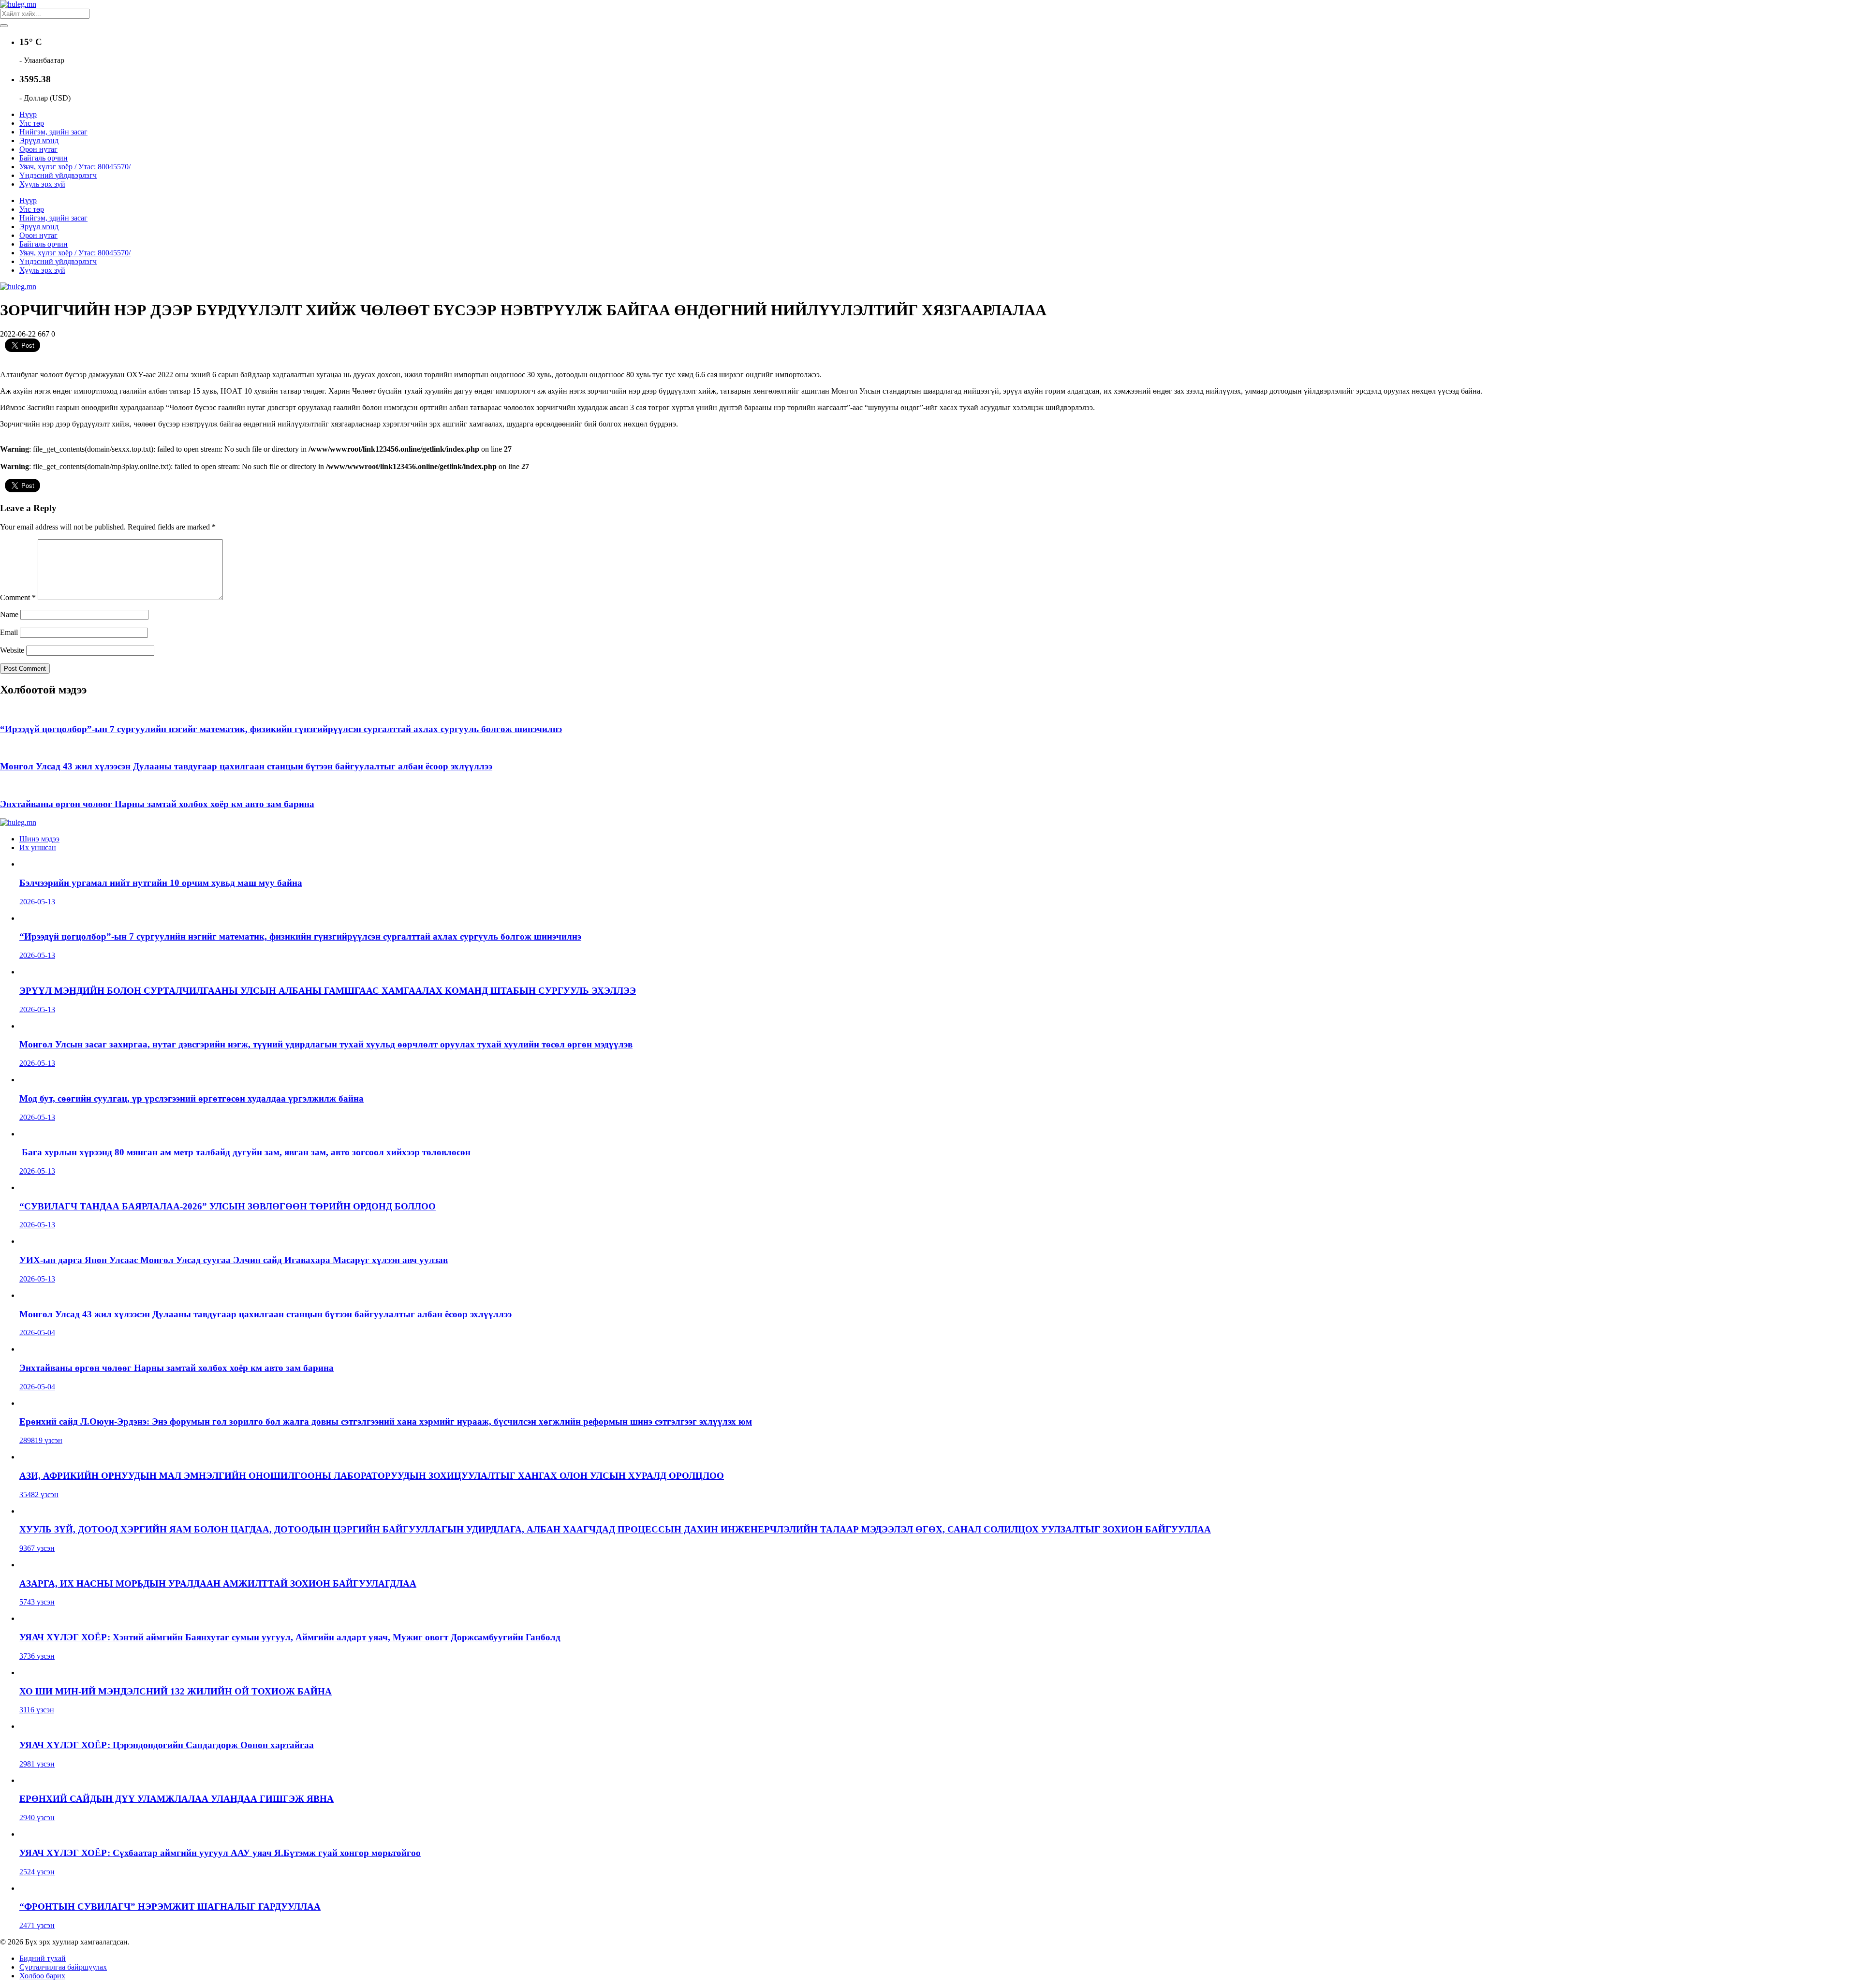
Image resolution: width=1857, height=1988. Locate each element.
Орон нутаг (38, 149)
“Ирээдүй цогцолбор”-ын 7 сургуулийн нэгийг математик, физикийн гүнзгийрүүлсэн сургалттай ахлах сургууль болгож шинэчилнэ (281, 729)
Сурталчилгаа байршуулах (63, 1967)
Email (9, 632)
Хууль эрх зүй (42, 184)
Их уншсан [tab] (38, 847)
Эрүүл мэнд (39, 140)
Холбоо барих (42, 1976)
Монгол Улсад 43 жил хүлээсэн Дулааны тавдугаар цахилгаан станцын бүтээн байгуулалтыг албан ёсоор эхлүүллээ (246, 766)
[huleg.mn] (18, 4)
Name (9, 614)
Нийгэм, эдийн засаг (53, 132)
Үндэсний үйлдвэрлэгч (58, 175)
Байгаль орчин (44, 158)
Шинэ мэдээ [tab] (39, 839)
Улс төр (32, 123)
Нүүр (28, 114)
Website (12, 650)
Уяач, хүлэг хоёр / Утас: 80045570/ (75, 167)
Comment (18, 597)
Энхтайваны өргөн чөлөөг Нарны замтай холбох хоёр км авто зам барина (157, 804)
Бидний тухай (43, 1958)
